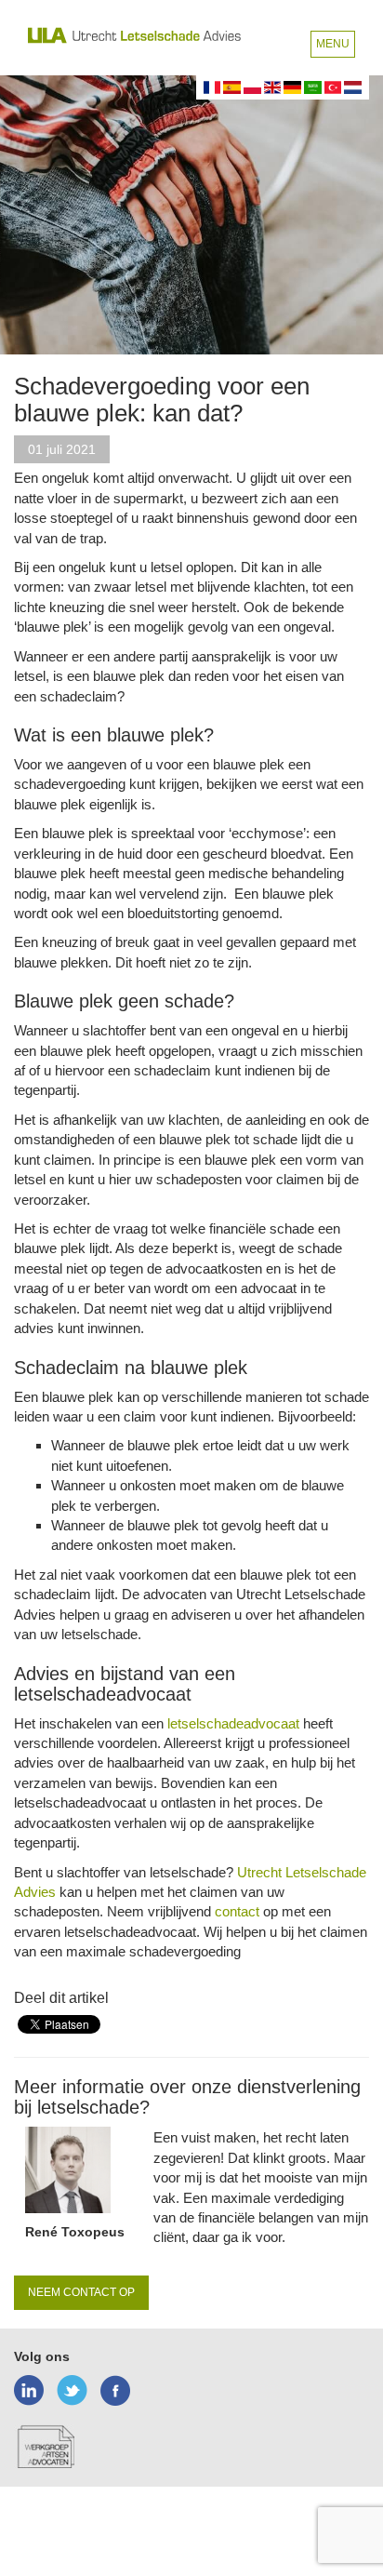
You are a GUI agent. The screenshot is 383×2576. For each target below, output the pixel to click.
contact (237, 1911)
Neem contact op (81, 2292)
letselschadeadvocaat (233, 1723)
